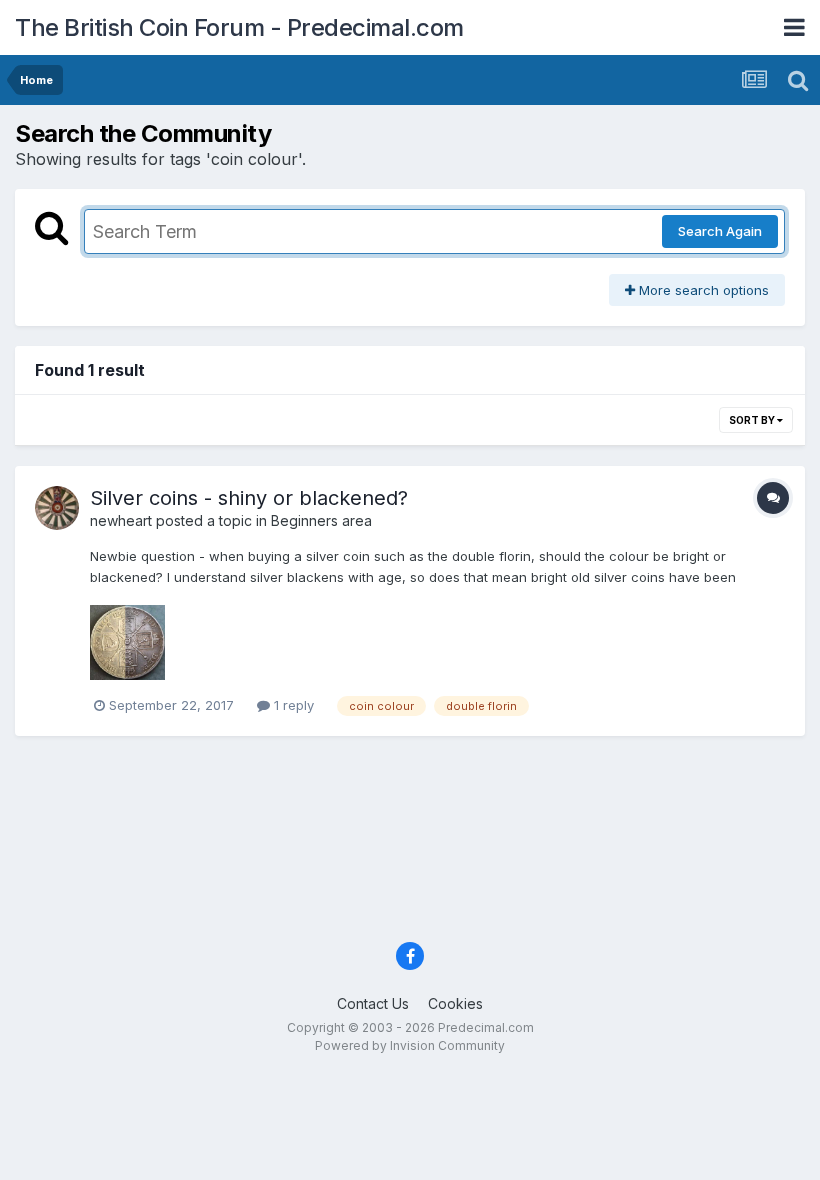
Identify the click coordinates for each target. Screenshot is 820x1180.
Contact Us (373, 1003)
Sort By (753, 420)
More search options (702, 290)
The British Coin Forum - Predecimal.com (239, 27)
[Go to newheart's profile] (57, 508)
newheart (121, 520)
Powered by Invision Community (410, 1045)
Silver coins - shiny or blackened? (249, 498)
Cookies (455, 1003)
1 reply (292, 705)
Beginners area (321, 520)
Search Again (720, 231)
